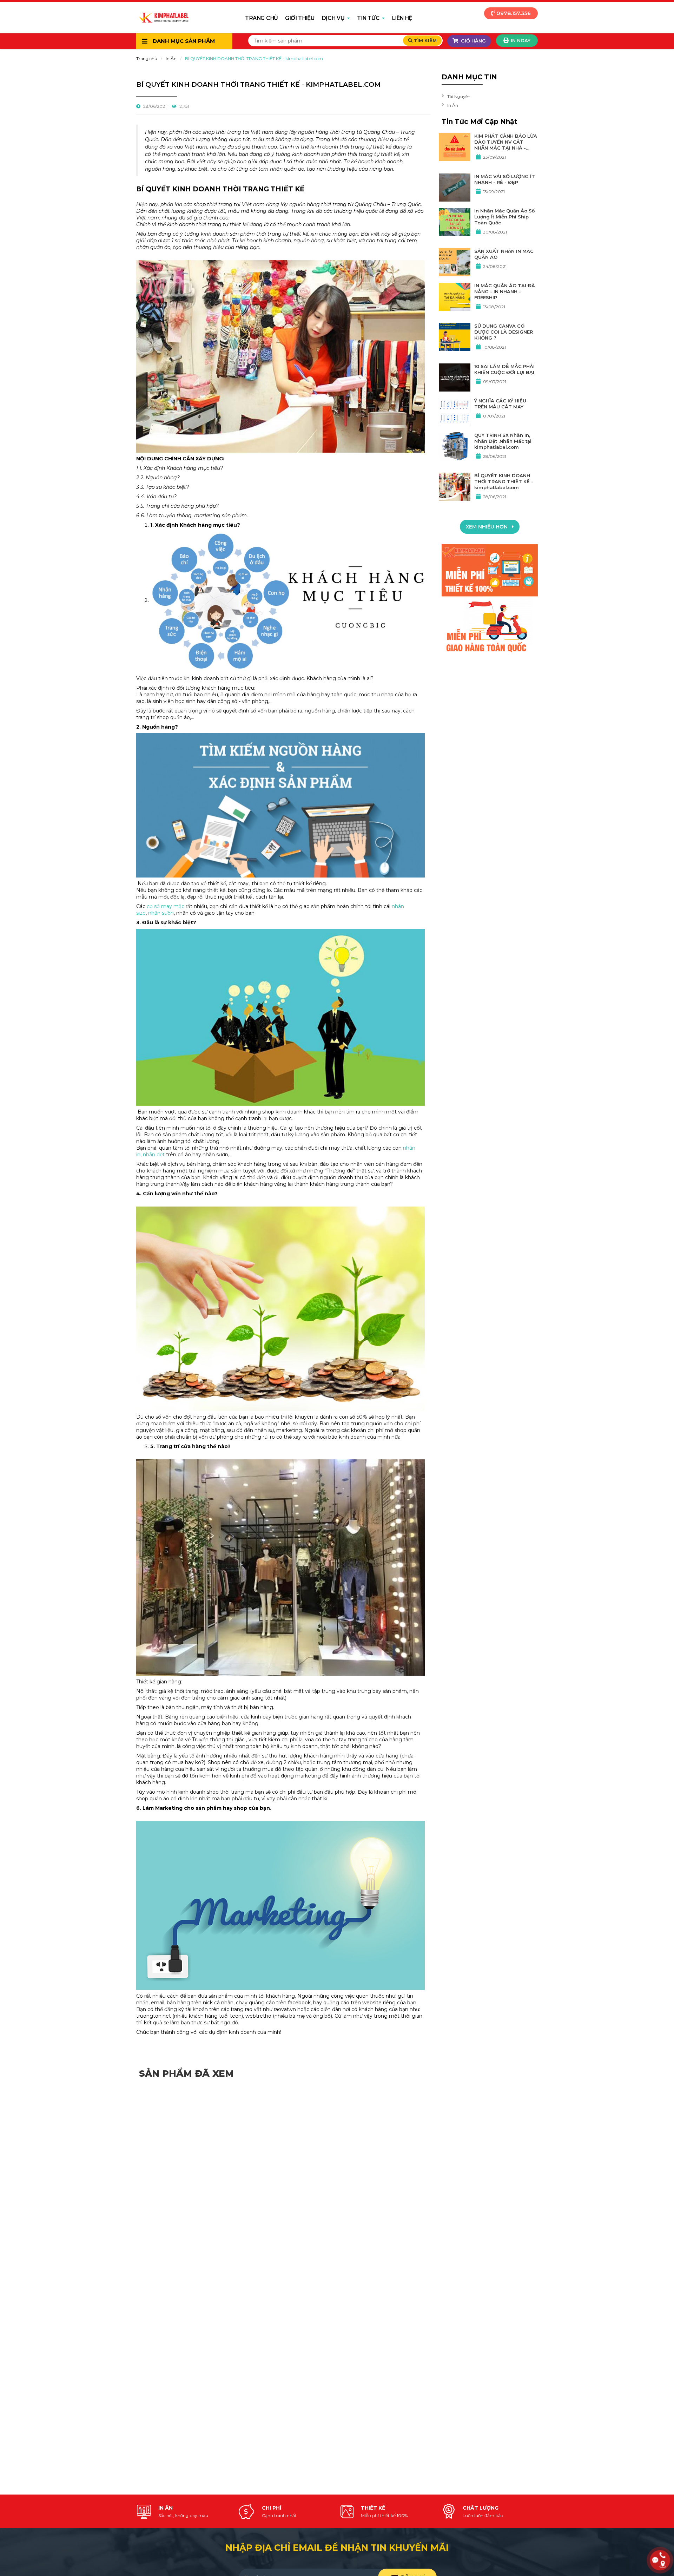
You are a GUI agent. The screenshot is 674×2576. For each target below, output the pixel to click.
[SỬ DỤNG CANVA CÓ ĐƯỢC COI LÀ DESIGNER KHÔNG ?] (455, 337)
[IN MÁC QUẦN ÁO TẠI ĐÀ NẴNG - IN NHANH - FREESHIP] (455, 297)
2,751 (184, 106)
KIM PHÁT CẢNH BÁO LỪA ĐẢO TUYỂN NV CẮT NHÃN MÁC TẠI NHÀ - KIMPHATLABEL (506, 142)
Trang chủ (147, 58)
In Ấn (171, 58)
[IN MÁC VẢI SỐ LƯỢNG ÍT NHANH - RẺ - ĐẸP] (455, 188)
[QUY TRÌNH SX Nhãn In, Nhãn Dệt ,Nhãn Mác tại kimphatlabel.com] (455, 446)
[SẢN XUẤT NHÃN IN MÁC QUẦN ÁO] (455, 262)
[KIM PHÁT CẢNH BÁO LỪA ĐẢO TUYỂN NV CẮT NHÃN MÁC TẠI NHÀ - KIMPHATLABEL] (455, 147)
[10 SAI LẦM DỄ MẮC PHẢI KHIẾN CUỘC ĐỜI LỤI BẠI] (455, 377)
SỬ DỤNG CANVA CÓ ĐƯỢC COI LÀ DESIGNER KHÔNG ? (504, 332)
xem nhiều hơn (487, 527)
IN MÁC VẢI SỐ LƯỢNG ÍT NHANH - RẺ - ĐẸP (505, 179)
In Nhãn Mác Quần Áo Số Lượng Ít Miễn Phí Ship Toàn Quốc (504, 217)
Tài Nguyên (459, 96)
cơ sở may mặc (166, 906)
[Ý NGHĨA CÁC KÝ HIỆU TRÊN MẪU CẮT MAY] (455, 412)
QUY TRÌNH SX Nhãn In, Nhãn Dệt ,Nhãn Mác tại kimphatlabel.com (503, 441)
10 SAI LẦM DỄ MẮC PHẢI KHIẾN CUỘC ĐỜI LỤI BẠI (504, 369)
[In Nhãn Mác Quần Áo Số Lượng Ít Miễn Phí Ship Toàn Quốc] (455, 222)
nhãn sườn (161, 913)
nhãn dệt (154, 1155)
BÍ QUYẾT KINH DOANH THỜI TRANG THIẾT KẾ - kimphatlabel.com (504, 481)
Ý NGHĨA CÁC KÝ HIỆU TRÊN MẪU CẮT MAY (500, 404)
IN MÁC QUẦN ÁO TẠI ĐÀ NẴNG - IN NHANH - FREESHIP (505, 291)
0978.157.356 (513, 13)
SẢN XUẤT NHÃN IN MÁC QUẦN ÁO (504, 254)
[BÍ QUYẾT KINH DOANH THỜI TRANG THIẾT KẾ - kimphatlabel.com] (455, 487)
